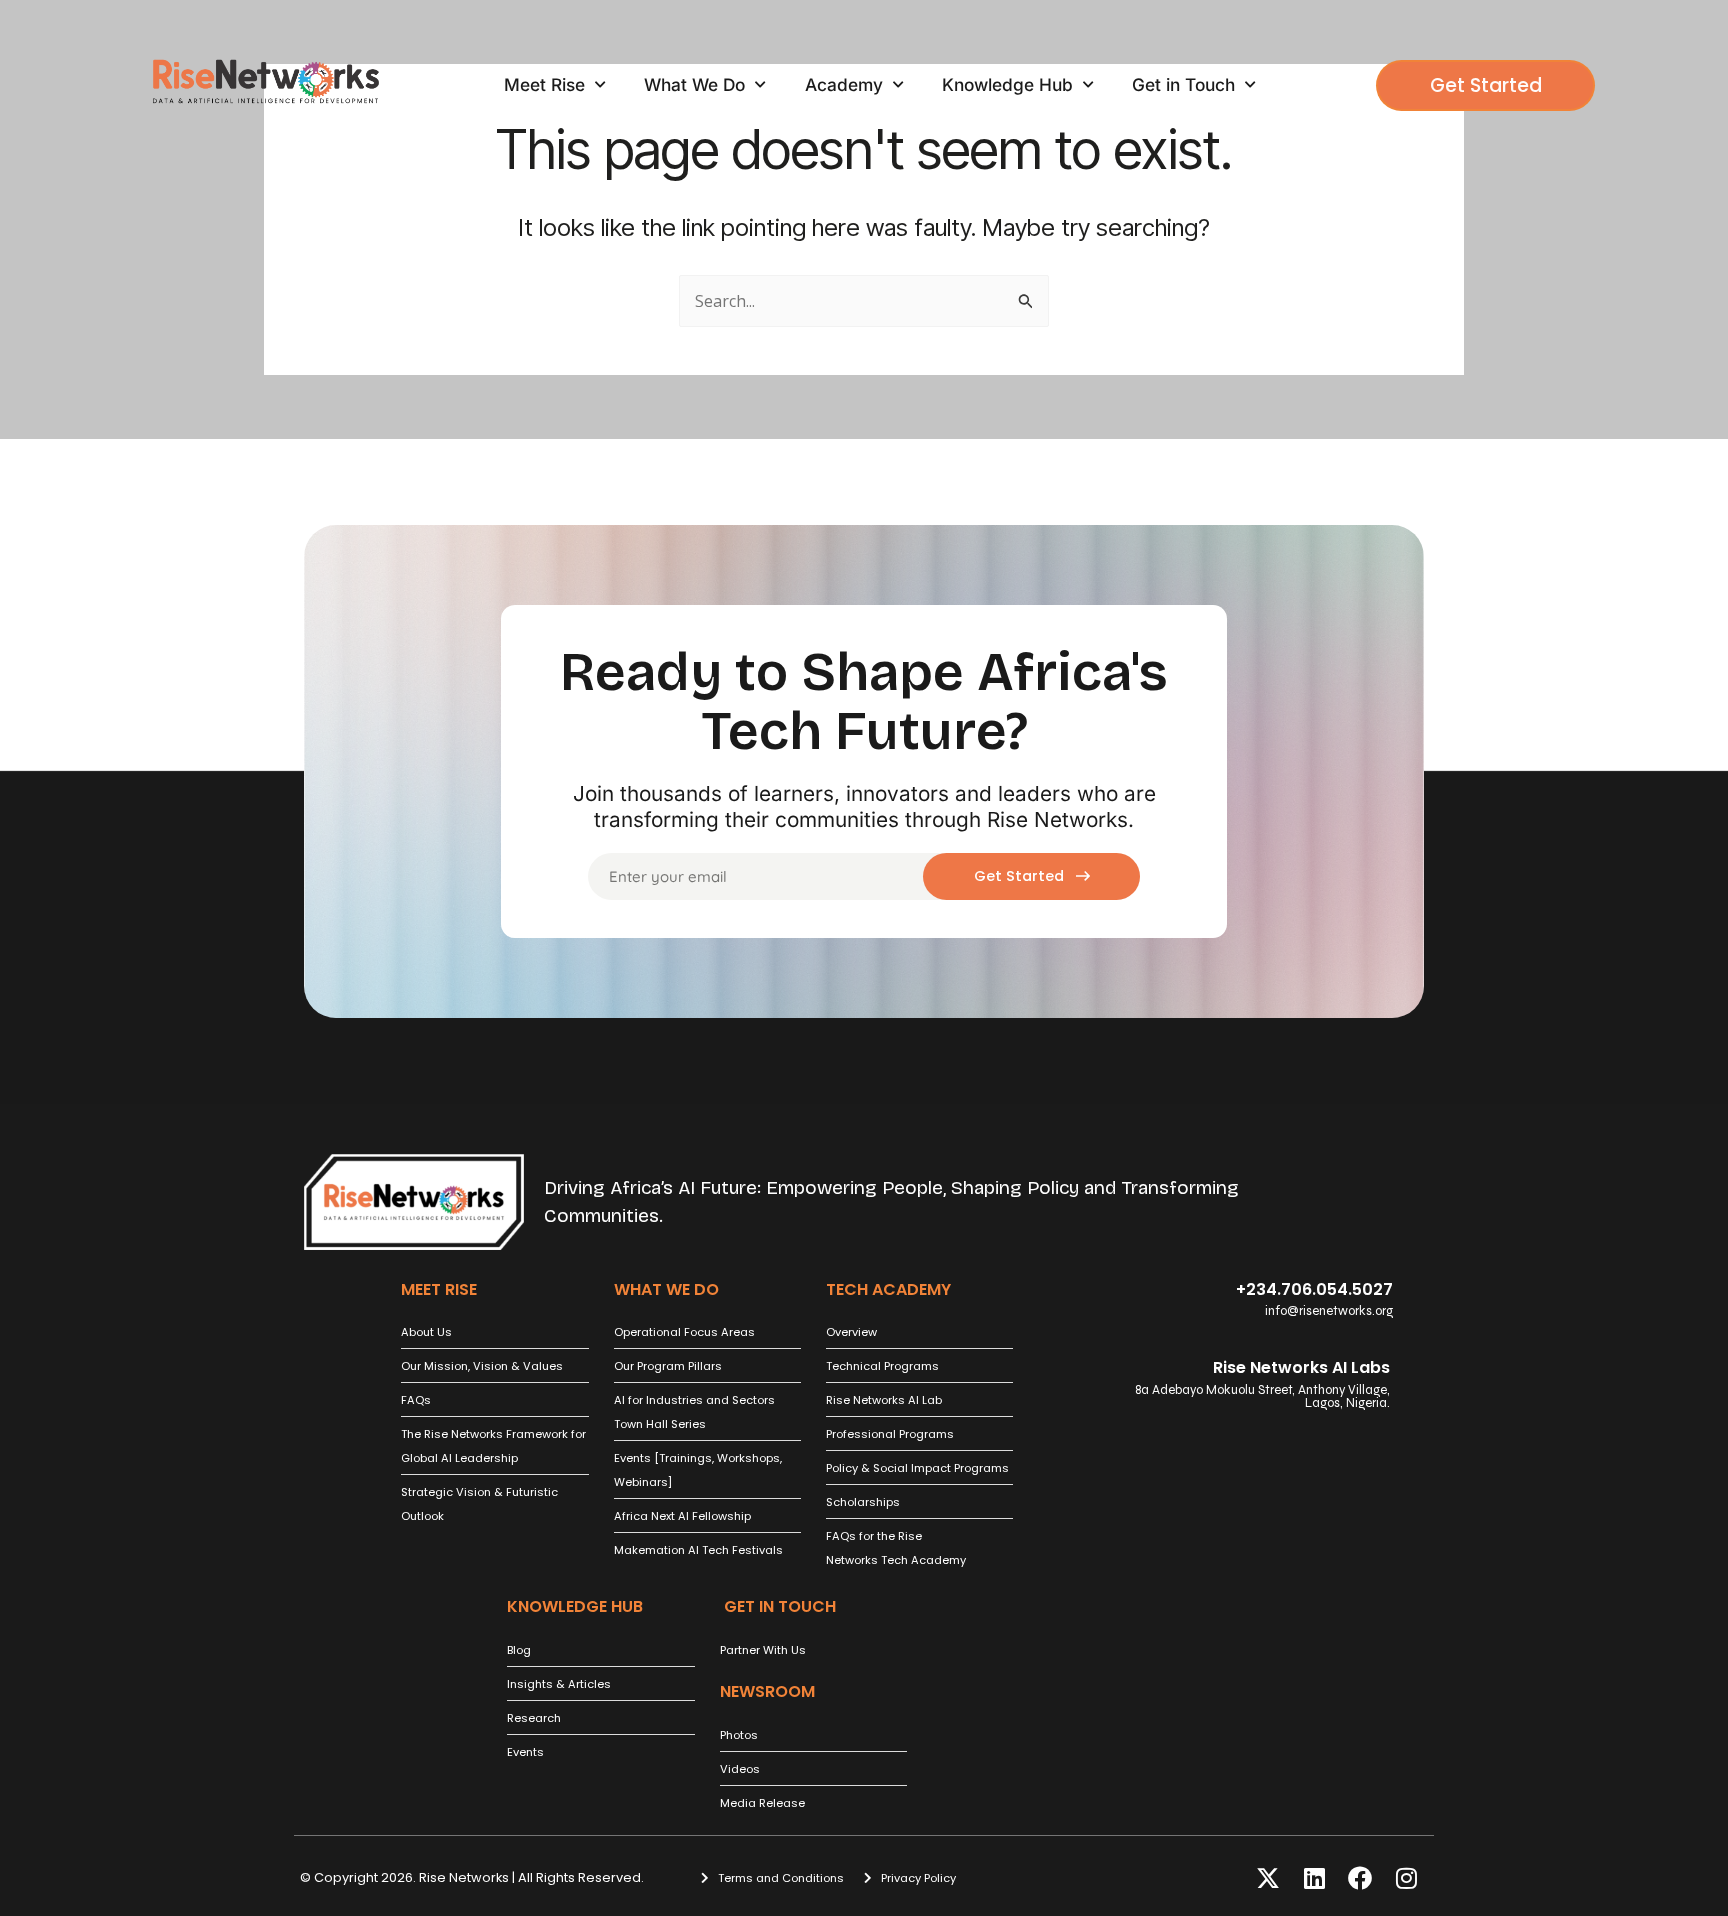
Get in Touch (1183, 84)
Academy (844, 84)
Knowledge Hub (1007, 84)
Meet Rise (544, 84)
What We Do (694, 84)
